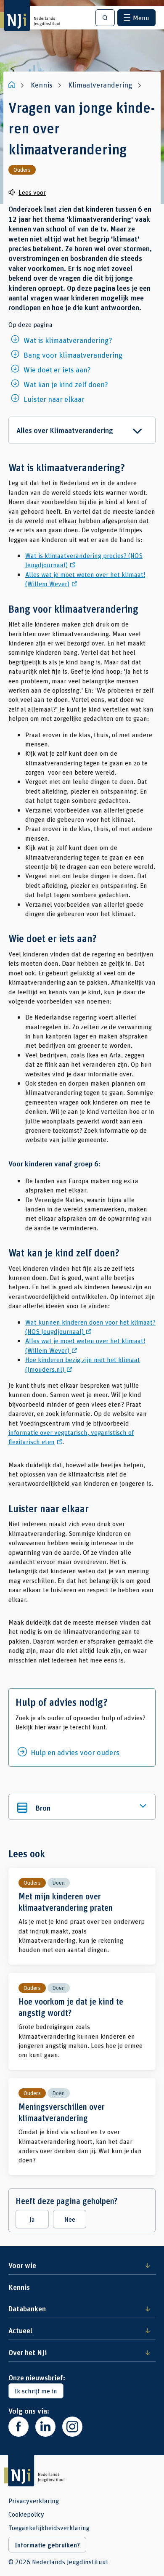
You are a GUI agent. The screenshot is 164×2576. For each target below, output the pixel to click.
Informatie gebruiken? (47, 2545)
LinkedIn (45, 2427)
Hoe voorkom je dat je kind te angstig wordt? (82, 2021)
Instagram (72, 2427)
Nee (70, 2219)
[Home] (13, 85)
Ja (32, 2219)
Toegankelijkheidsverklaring (49, 2528)
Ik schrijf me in (36, 2391)
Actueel (20, 2330)
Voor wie (22, 2265)
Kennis (19, 2287)
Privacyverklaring (34, 2501)
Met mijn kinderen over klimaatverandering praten (82, 1916)
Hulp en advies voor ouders (75, 1752)
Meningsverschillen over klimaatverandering (82, 2127)
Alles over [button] (65, 430)
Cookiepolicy (26, 2514)
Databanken (27, 2308)
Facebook (19, 2427)
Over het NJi (28, 2352)
